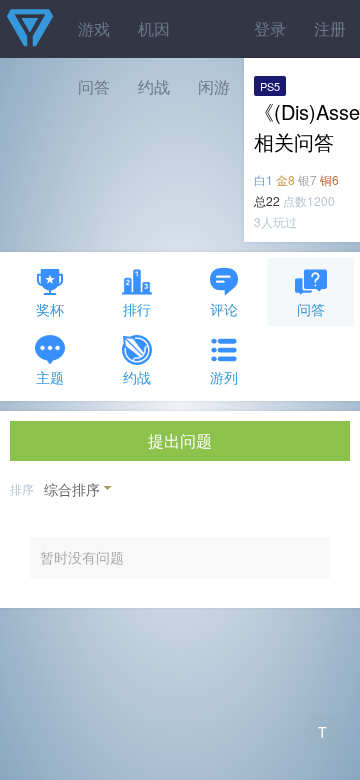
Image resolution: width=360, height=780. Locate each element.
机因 (154, 28)
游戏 (94, 28)
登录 (270, 28)
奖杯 (50, 309)
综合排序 (72, 489)
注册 (330, 28)
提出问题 (180, 440)
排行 (137, 309)
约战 (137, 377)
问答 (311, 309)
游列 (224, 377)
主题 (50, 377)
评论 (224, 309)
